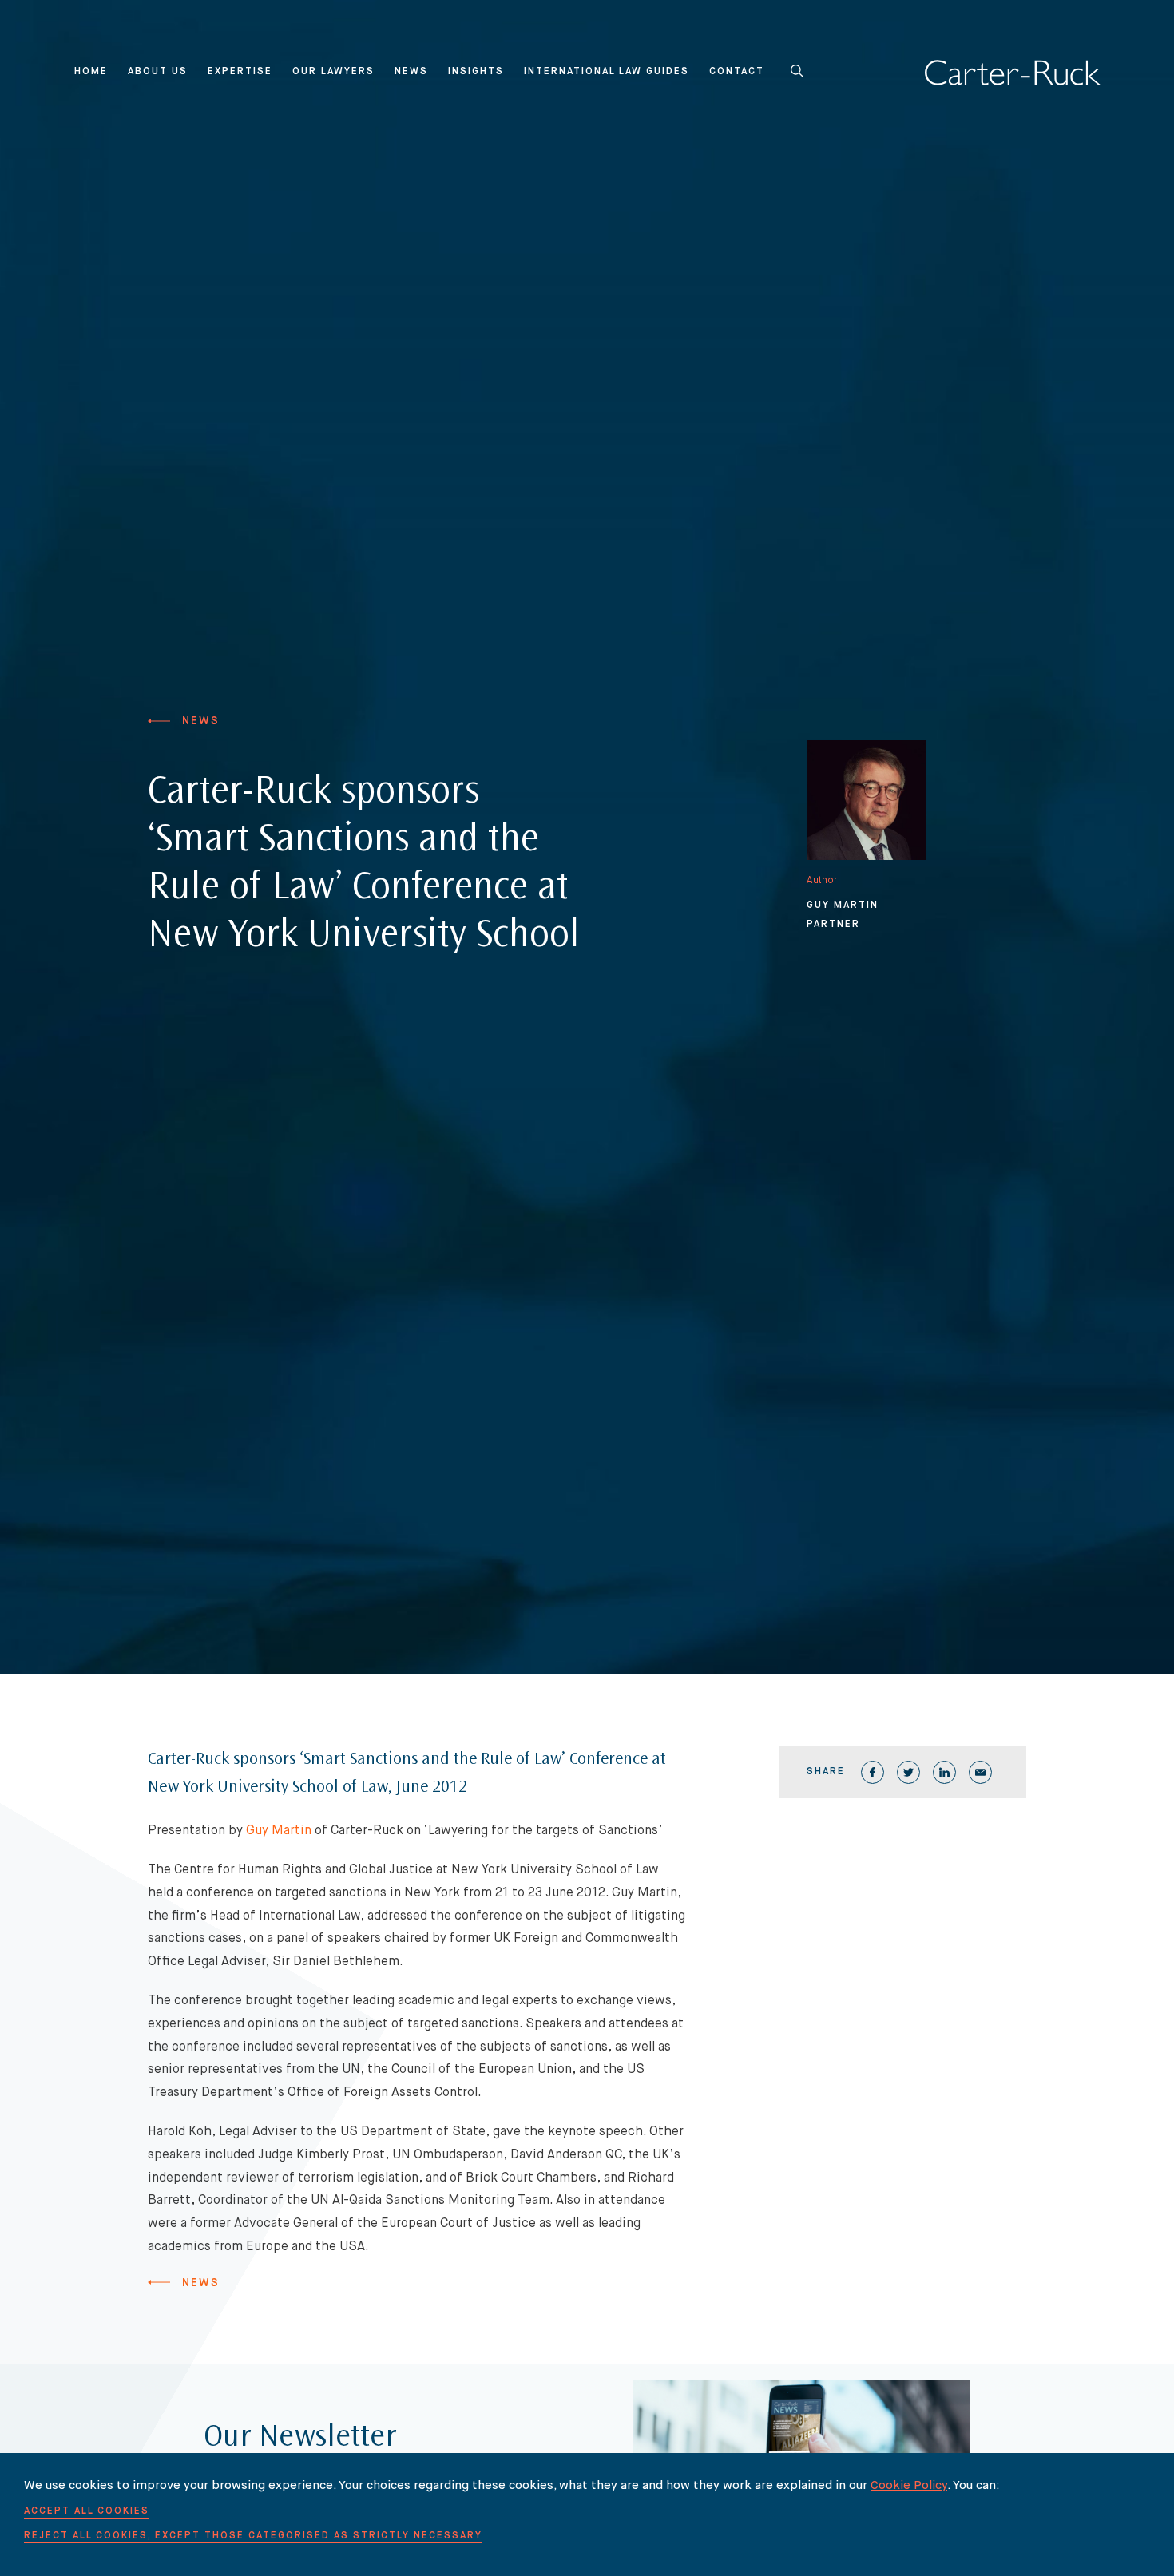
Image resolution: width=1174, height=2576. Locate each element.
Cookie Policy (909, 2485)
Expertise (240, 72)
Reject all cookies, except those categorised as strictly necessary (253, 2536)
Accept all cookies (87, 2511)
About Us (158, 72)
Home (91, 72)
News (411, 72)
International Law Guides (607, 72)
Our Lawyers (333, 72)
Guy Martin (279, 1831)
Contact (737, 72)
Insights (476, 72)
